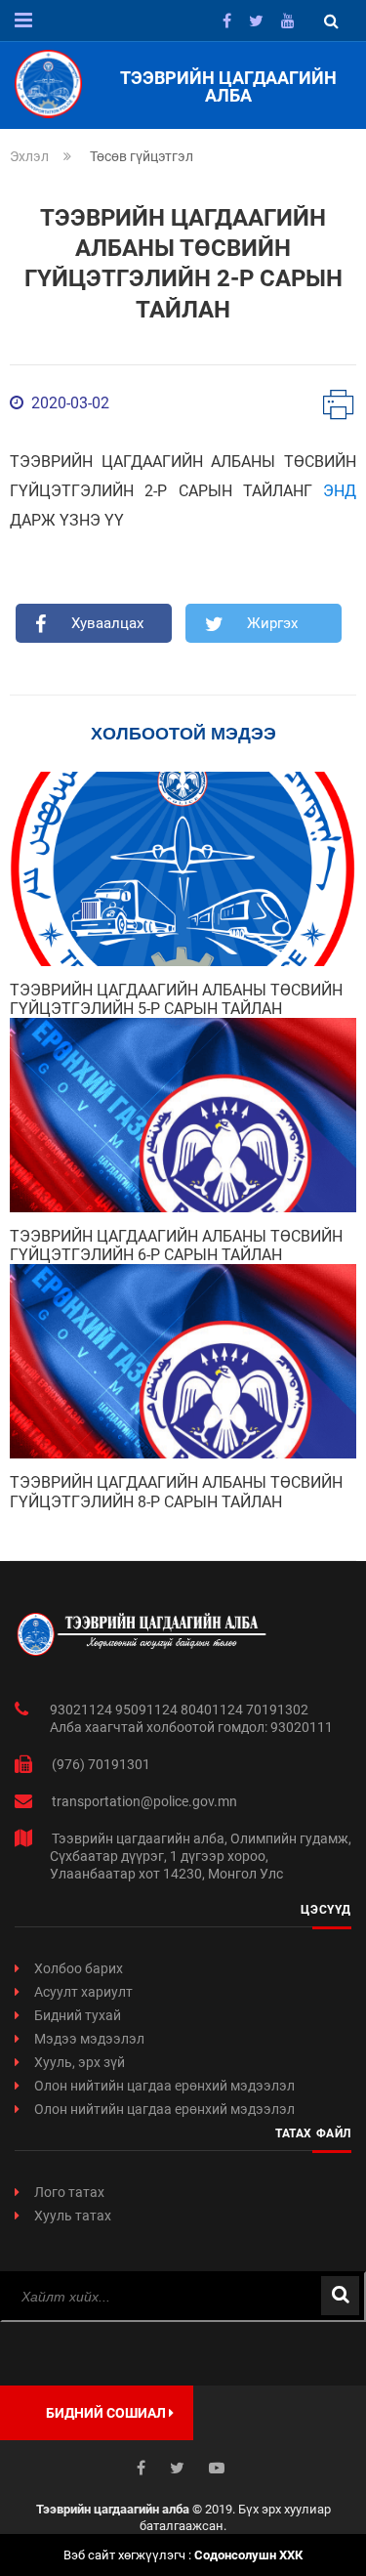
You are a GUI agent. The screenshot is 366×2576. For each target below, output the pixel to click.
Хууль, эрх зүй (80, 2062)
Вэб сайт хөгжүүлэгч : (183, 2555)
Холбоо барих (79, 1968)
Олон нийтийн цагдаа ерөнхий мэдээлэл (164, 2086)
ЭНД (340, 491)
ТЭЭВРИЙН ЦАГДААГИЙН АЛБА (228, 87)
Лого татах (69, 2192)
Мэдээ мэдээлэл (89, 2039)
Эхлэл (29, 156)
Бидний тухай (78, 2015)
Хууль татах (73, 2216)
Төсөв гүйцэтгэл (142, 156)
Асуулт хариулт (83, 1992)
